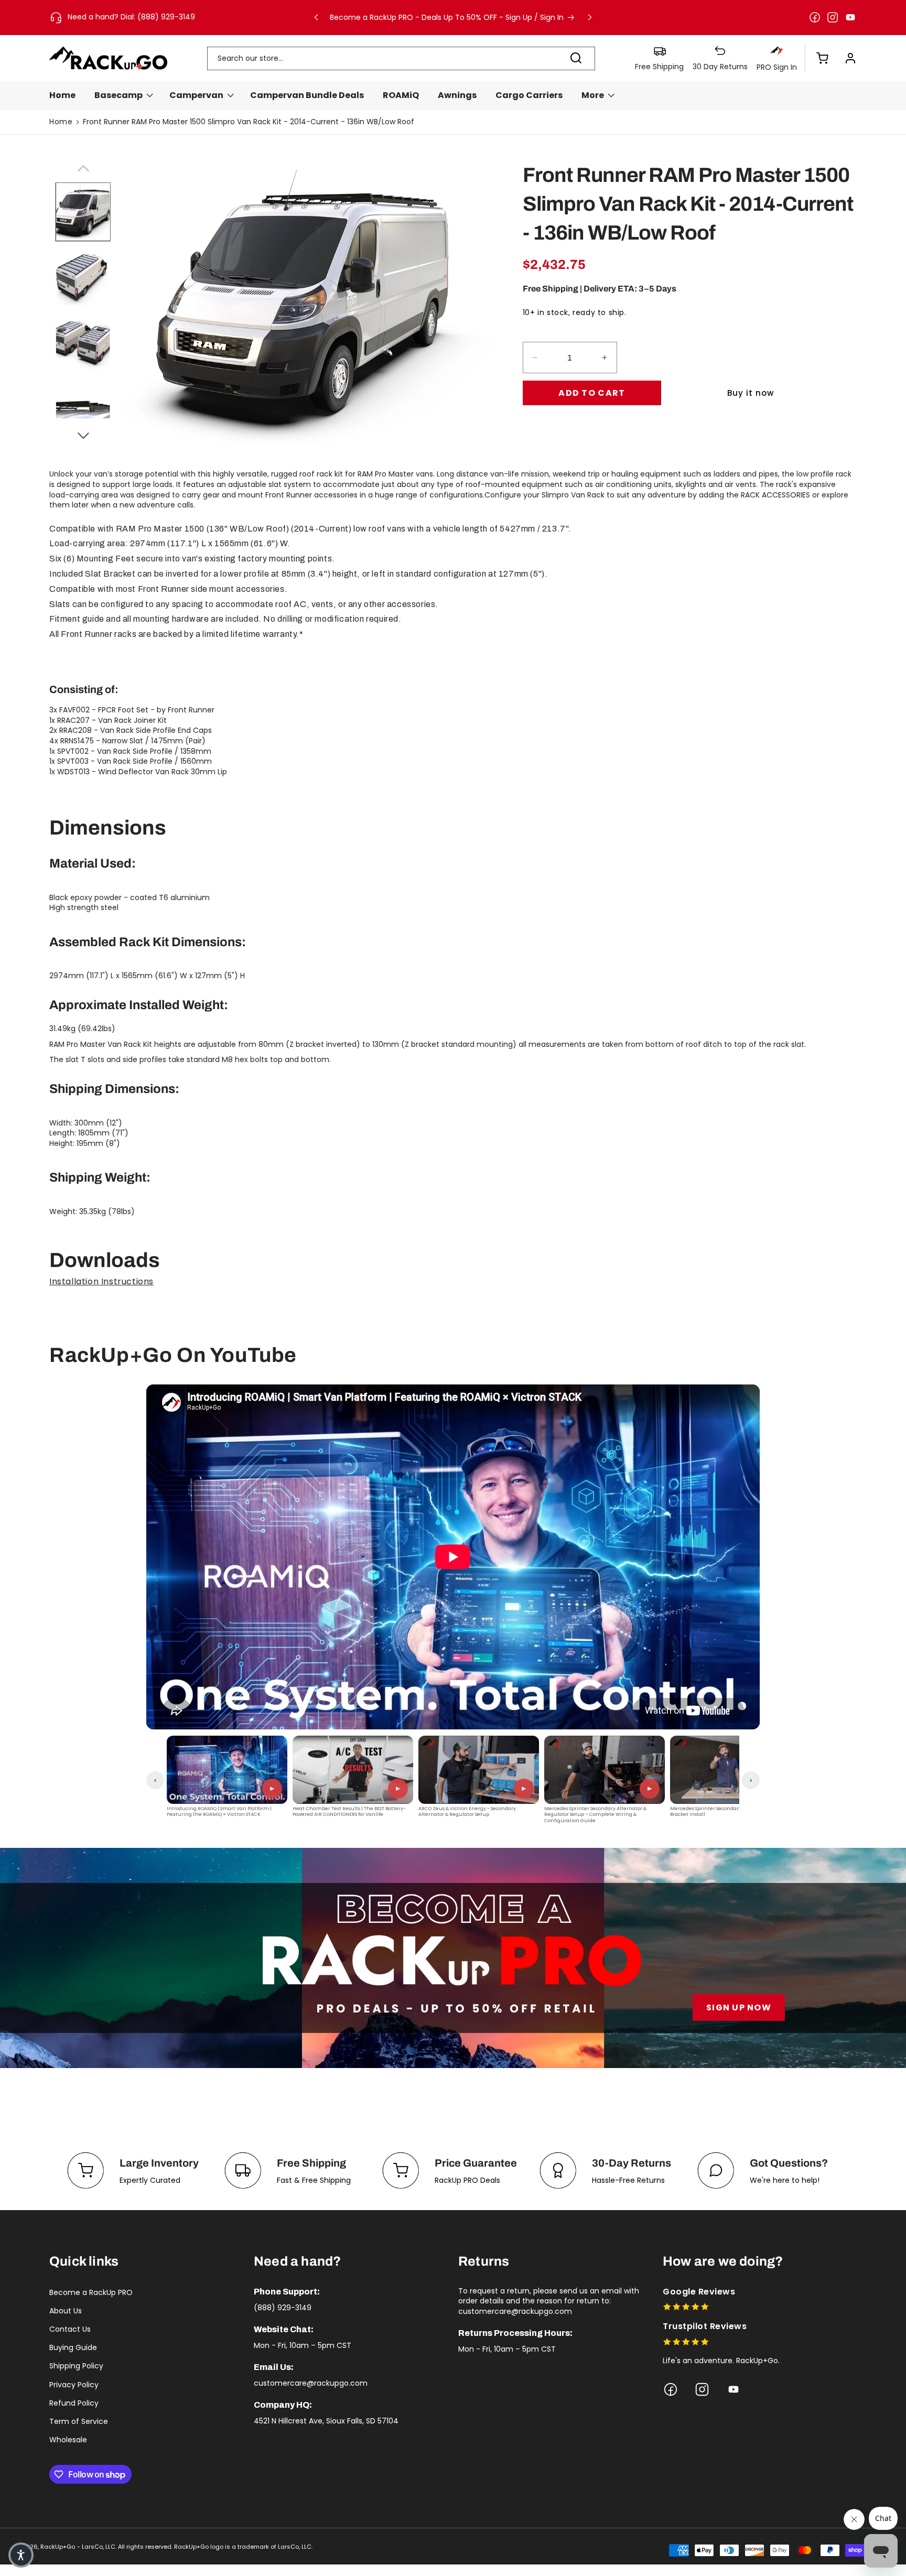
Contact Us (70, 2329)
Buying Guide (73, 2347)
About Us (66, 2311)
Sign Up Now (739, 2007)
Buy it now (751, 393)
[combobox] (401, 58)
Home (61, 122)
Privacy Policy (74, 2385)
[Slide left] (83, 167)
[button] (817, 58)
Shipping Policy (76, 2366)
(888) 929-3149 (283, 2308)
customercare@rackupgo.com (311, 2383)
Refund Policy (74, 2403)
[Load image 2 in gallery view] (83, 276)
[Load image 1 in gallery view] (83, 212)
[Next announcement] (590, 17)
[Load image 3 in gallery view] (83, 340)
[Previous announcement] (316, 17)
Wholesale (68, 2440)
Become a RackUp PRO (91, 2292)
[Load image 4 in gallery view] (83, 404)
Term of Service (79, 2421)
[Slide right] (83, 434)
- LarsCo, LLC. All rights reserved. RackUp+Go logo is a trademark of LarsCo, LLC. (195, 2547)
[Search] (576, 58)
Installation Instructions (101, 1281)
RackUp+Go (58, 2547)
